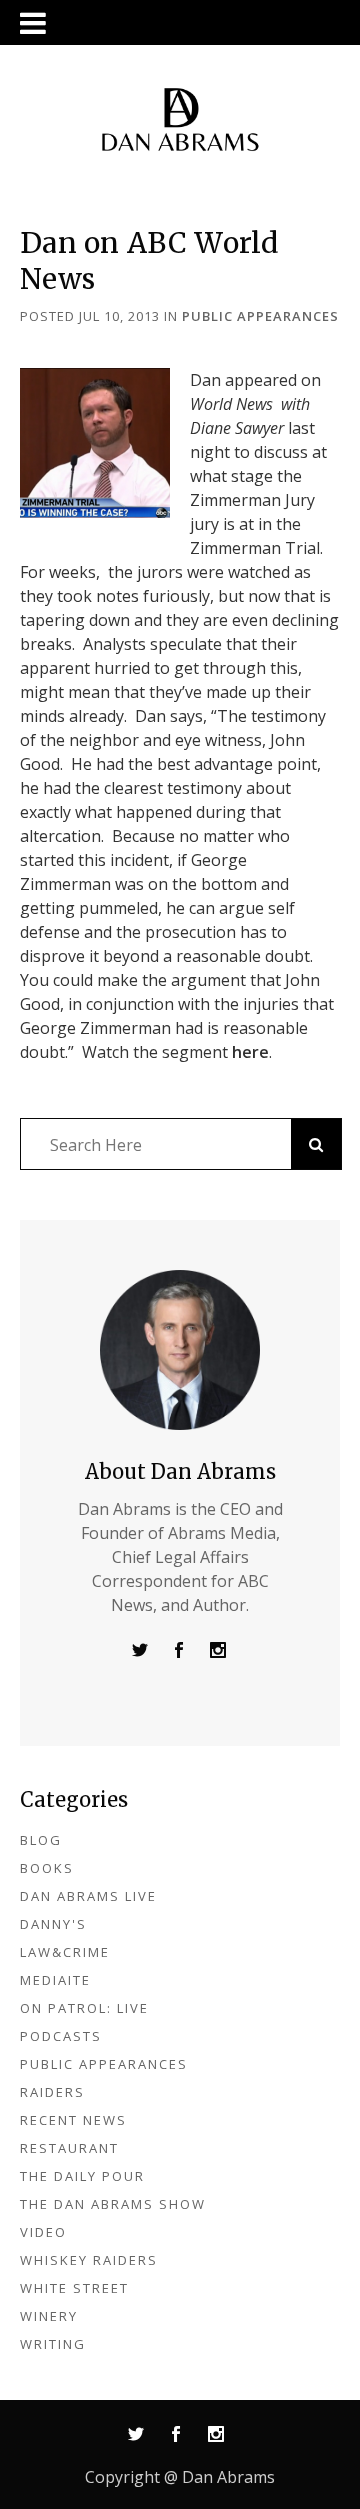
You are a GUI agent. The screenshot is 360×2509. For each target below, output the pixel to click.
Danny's (53, 1924)
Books (47, 1868)
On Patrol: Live (84, 2008)
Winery (49, 2316)
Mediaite (55, 1980)
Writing (53, 2344)
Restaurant (69, 2148)
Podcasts (61, 2036)
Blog (41, 1840)
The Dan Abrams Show (113, 2204)
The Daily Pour (82, 2176)
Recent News (73, 2120)
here (250, 1052)
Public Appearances (260, 316)
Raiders (52, 2092)
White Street (74, 2288)
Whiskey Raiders (89, 2260)
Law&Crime (65, 1952)
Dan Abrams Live (88, 1896)
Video (43, 2232)
